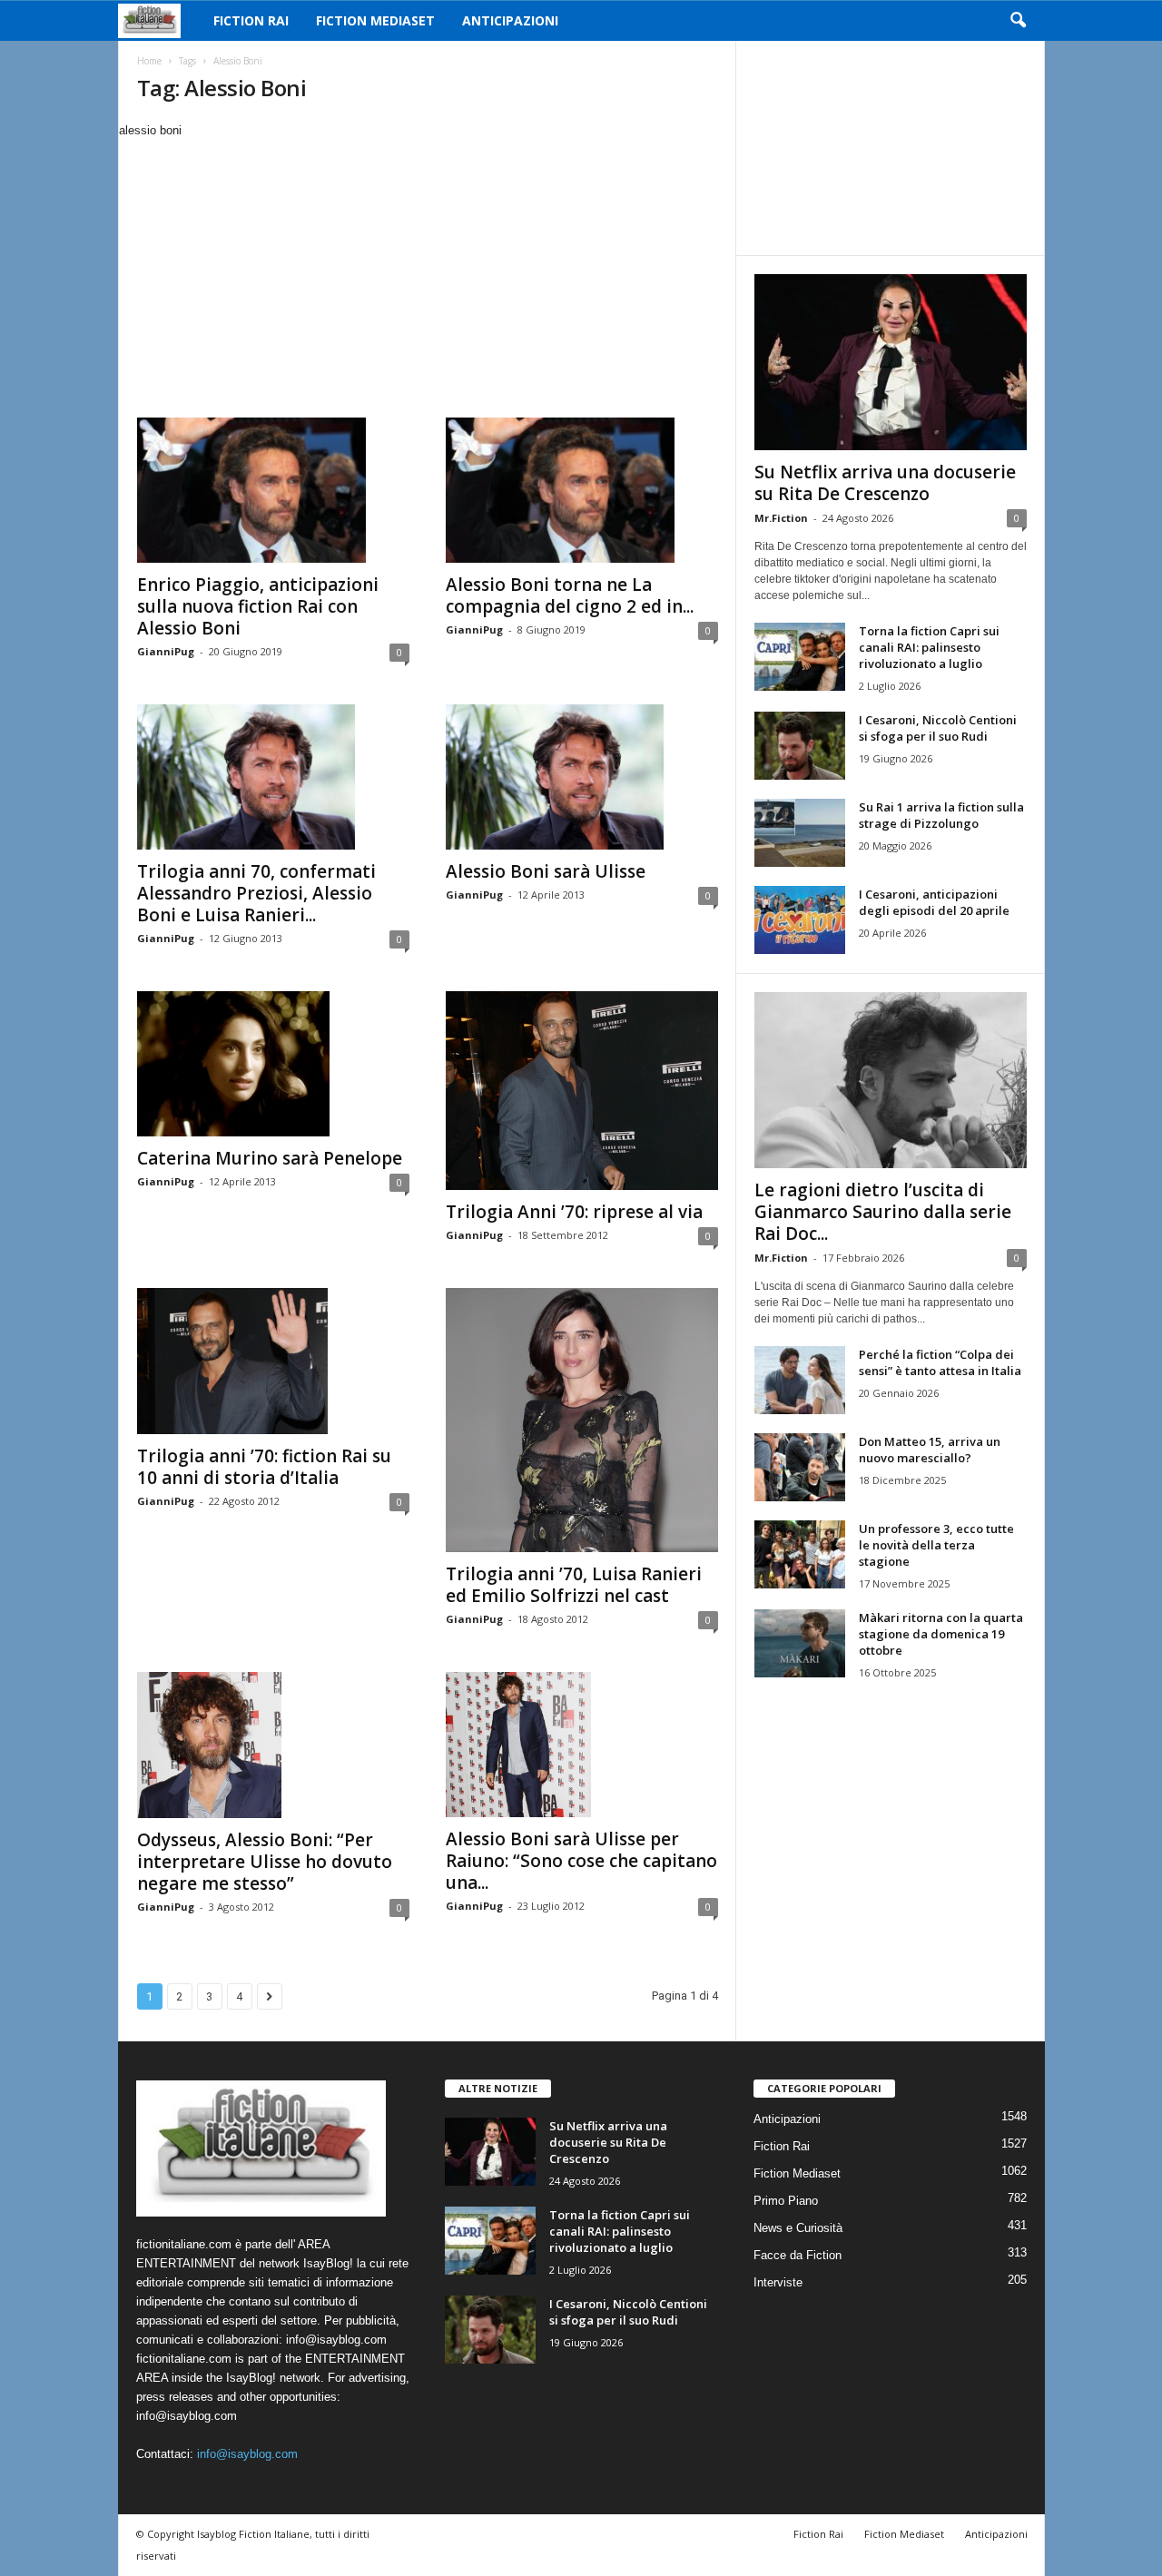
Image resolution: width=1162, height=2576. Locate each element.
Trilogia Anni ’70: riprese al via (574, 1212)
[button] (1018, 21)
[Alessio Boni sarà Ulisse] (582, 777)
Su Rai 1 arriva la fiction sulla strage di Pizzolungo (941, 815)
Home (149, 61)
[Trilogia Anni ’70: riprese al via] (582, 1091)
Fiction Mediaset (375, 20)
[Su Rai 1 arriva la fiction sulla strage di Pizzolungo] (800, 833)
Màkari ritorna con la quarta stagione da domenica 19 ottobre (941, 1634)
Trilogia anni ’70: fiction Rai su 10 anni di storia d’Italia (264, 1467)
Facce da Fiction (798, 2255)
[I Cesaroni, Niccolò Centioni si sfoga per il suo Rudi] (800, 746)
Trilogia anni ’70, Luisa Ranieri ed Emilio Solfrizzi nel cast (574, 1585)
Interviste (778, 2282)
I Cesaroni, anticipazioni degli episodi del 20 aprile (934, 902)
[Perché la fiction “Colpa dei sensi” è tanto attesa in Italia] (800, 1380)
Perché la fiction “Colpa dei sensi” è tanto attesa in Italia (940, 1362)
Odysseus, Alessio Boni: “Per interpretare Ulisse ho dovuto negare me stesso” (265, 1862)
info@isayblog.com (247, 2454)
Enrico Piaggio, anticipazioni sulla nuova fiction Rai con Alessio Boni (258, 606)
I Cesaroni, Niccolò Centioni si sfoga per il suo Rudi (938, 728)
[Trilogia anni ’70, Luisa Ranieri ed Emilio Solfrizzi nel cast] (582, 1420)
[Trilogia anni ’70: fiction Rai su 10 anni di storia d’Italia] (273, 1361)
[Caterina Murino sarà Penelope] (273, 1064)
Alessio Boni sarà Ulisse (546, 871)
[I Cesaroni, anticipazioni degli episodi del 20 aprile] (800, 920)
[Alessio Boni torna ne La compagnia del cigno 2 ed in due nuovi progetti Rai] (582, 490)
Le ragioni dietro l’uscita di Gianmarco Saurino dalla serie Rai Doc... (883, 1212)
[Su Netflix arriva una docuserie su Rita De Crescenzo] (891, 362)
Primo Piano (786, 2201)
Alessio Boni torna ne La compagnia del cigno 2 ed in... (570, 595)
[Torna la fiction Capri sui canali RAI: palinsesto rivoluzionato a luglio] (800, 657)
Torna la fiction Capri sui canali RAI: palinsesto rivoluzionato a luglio (929, 647)
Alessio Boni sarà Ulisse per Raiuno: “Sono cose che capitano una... (581, 1861)
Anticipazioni (510, 20)
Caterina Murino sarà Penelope (270, 1158)
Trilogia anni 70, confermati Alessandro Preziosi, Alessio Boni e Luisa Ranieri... (256, 893)
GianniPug (166, 651)
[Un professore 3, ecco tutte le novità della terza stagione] (800, 1554)
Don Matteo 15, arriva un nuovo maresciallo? (930, 1450)
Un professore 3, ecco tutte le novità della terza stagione (936, 1545)
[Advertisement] (427, 276)
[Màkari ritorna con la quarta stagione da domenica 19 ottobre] (800, 1643)
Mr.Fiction (781, 518)
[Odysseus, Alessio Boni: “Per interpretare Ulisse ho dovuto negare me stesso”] (273, 1745)
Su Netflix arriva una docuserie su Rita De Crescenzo (885, 483)
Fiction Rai (251, 20)
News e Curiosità (798, 2228)
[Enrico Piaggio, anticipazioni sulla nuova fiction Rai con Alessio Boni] (273, 490)
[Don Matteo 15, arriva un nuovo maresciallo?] (800, 1467)
